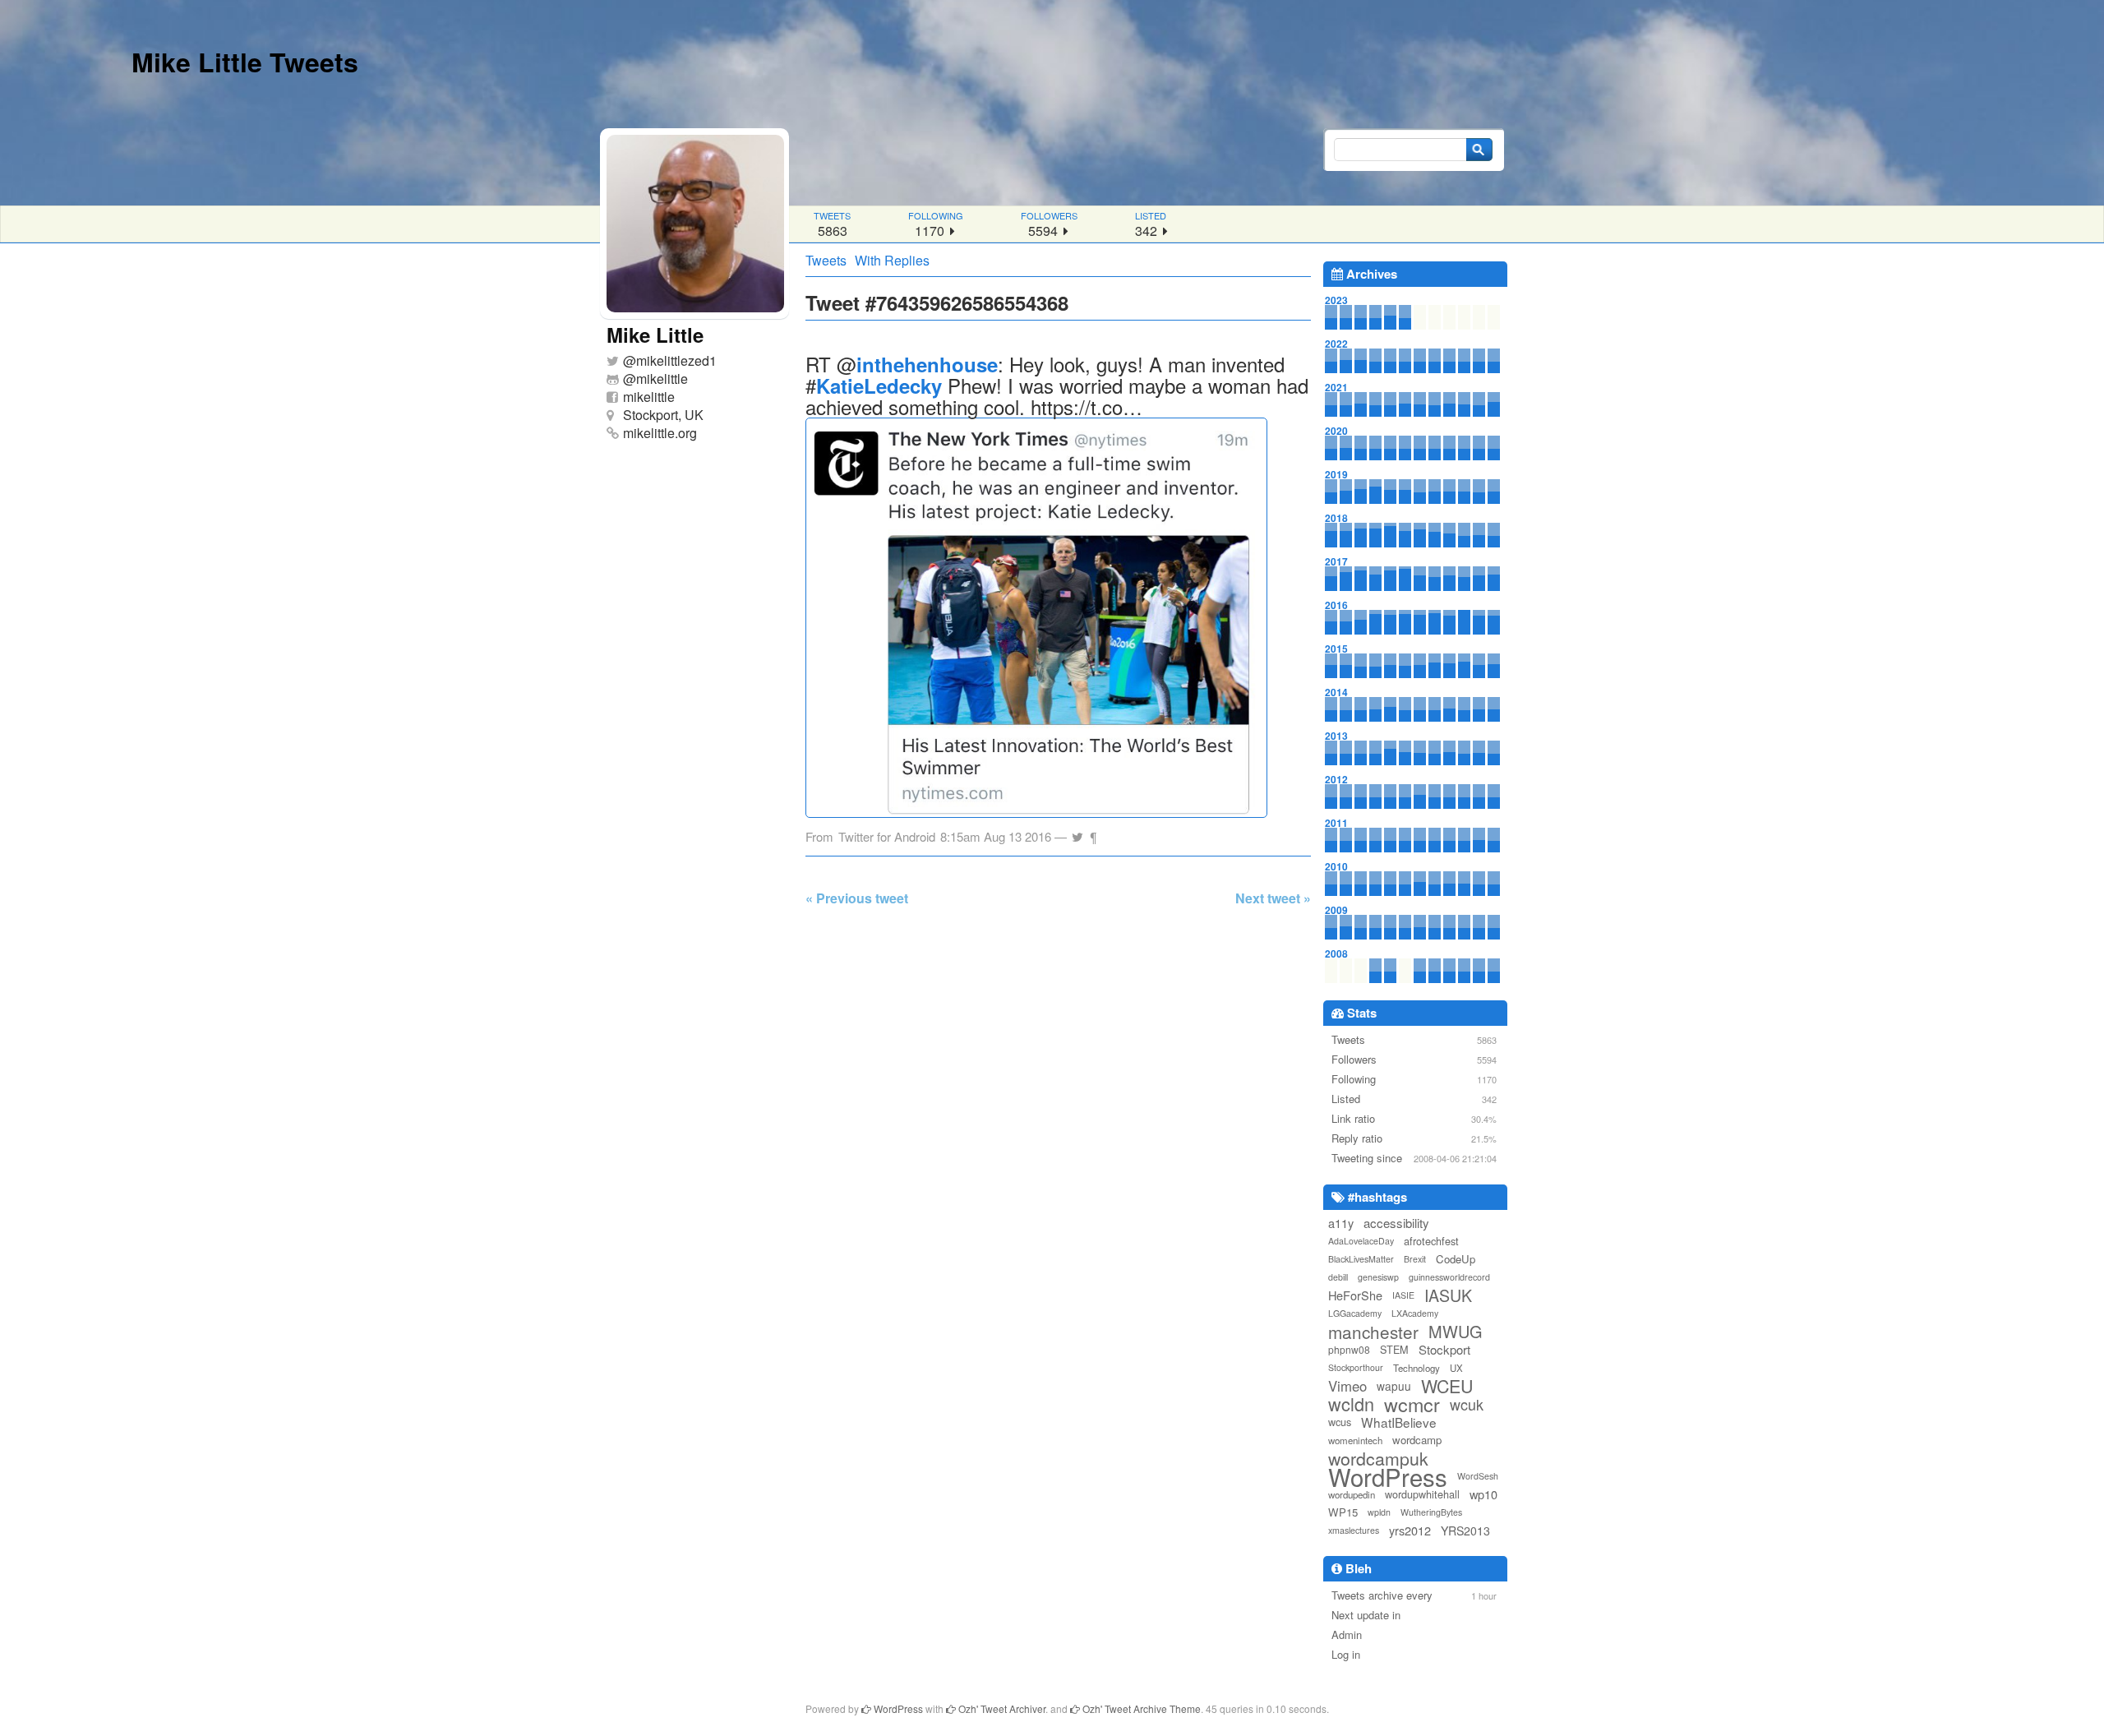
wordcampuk (1378, 1458)
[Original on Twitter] (1077, 832)
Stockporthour (1356, 1367)
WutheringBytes (1431, 1512)
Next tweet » (1273, 898)
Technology (1417, 1368)
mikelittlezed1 (676, 360)
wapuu (1394, 1386)
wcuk (1467, 1404)
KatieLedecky (879, 386)
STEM (1394, 1349)
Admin (1347, 1634)
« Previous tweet (857, 898)
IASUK (1448, 1295)
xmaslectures (1354, 1530)
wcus (1340, 1422)
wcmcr (1412, 1404)
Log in (1346, 1654)
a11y (1341, 1223)
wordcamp (1417, 1440)
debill (1338, 1277)
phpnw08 (1349, 1349)
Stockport (1444, 1349)
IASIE (1403, 1295)
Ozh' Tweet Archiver (1001, 1708)
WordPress (1388, 1476)
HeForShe (1355, 1295)
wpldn (1379, 1512)
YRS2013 (1465, 1531)
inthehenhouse (927, 364)
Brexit (1415, 1259)
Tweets (826, 260)
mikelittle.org (660, 433)
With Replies (892, 260)
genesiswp (1378, 1277)
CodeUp (1456, 1259)
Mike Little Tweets (245, 62)
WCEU (1447, 1386)
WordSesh (1478, 1476)
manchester (1373, 1332)
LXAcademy (1415, 1313)
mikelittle (662, 379)
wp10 (1483, 1494)
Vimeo (1347, 1386)
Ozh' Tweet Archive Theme (1140, 1708)
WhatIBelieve (1399, 1422)
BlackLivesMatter (1361, 1259)
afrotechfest (1431, 1241)
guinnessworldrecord (1449, 1277)
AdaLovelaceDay (1361, 1241)
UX (1456, 1368)
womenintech (1355, 1440)
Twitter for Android (887, 836)
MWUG (1456, 1332)
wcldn (1351, 1404)
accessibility (1396, 1223)
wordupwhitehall (1422, 1494)
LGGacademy (1355, 1313)
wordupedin (1352, 1494)
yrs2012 (1410, 1530)
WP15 (1343, 1512)
